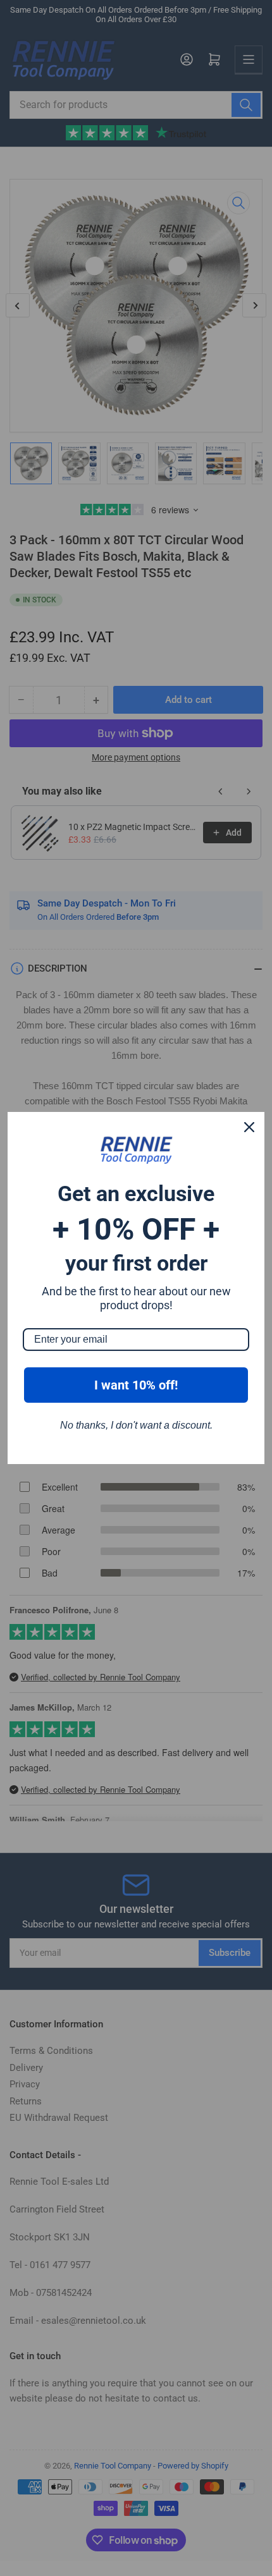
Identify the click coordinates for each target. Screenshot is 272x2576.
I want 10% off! (136, 1385)
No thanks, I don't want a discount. (136, 1425)
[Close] (249, 1127)
